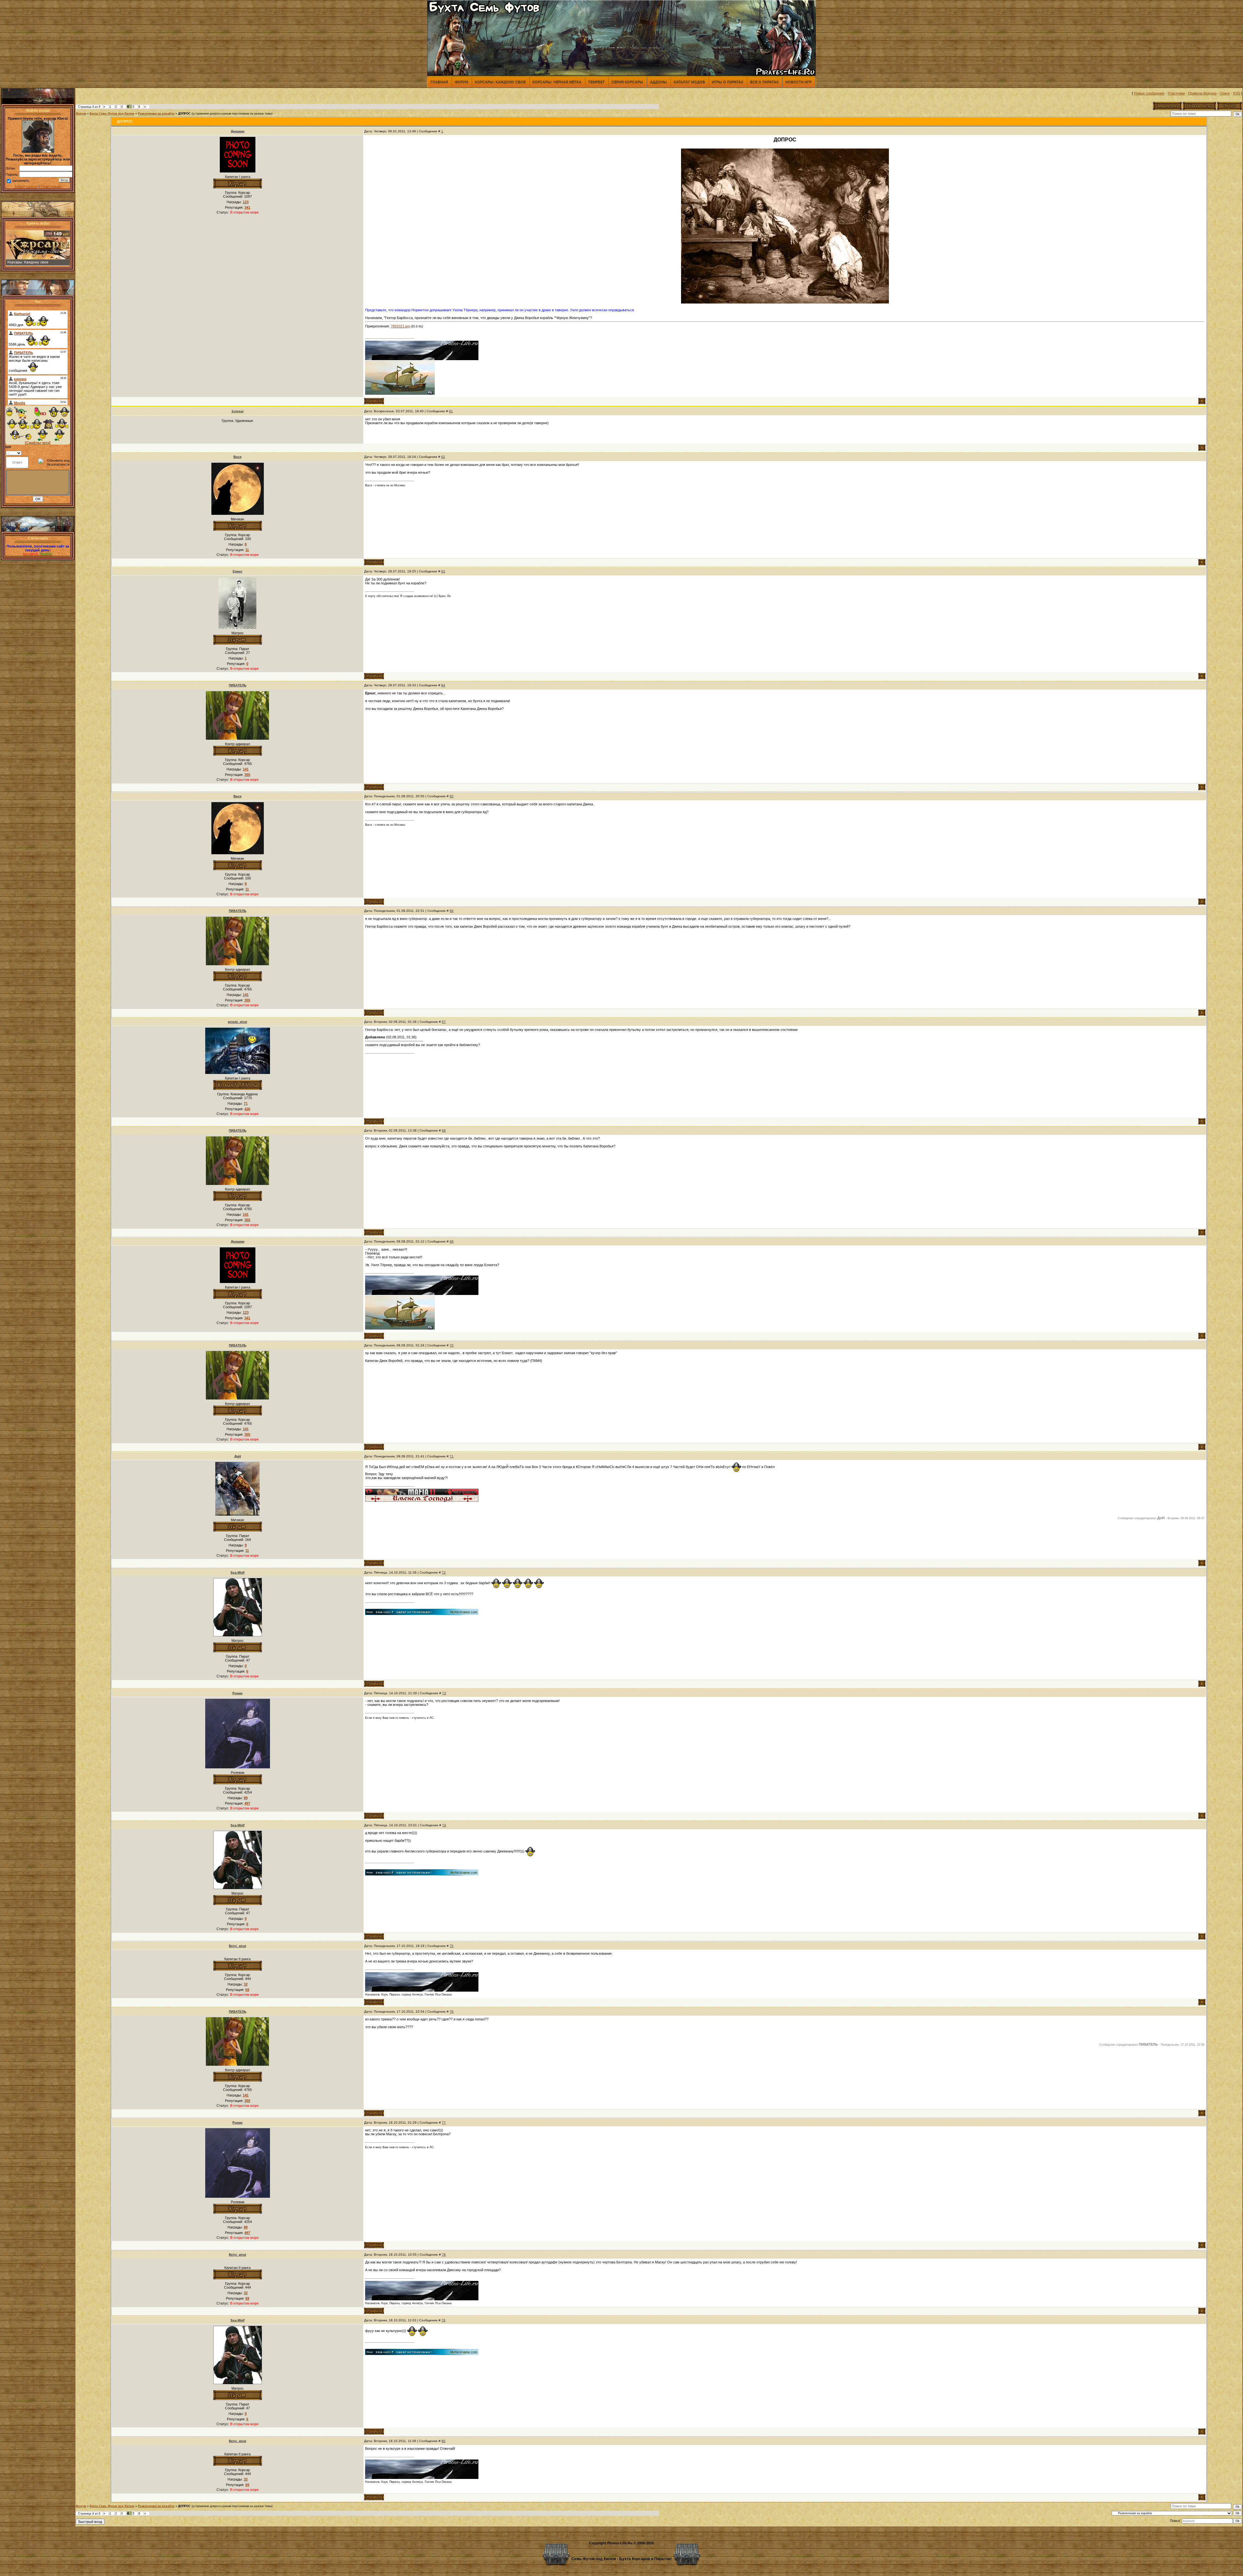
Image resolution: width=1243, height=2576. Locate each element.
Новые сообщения (1149, 93)
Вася (237, 457)
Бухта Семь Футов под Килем (112, 114)
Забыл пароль (26, 186)
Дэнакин (238, 131)
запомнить (21, 181)
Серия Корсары (627, 82)
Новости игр (798, 82)
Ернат (238, 571)
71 (452, 1456)
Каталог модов (689, 82)
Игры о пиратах (728, 82)
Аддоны (658, 82)
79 (443, 2320)
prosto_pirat (237, 1022)
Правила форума (1202, 93)
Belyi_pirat (237, 1946)
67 (444, 1022)
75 (452, 1946)
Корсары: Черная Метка (557, 82)
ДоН (238, 1456)
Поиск (1225, 93)
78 (444, 2255)
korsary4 (30, 554)
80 (443, 2441)
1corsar (238, 411)
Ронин (237, 1693)
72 (444, 1572)
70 (452, 1345)
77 (444, 2123)
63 (443, 571)
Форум (461, 82)
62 (443, 457)
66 (452, 911)
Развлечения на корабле (156, 114)
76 (452, 2012)
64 (443, 685)
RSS (1237, 93)
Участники (1176, 93)
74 (444, 1825)
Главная (439, 82)
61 (451, 411)
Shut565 (46, 554)
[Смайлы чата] (38, 443)
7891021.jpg (400, 326)
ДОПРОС (184, 114)
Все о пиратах (764, 82)
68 (444, 1130)
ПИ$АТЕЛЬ (238, 685)
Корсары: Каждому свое (500, 82)
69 (452, 1241)
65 (452, 796)
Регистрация (51, 186)
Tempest (596, 82)
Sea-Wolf (237, 1572)
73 (444, 1693)
